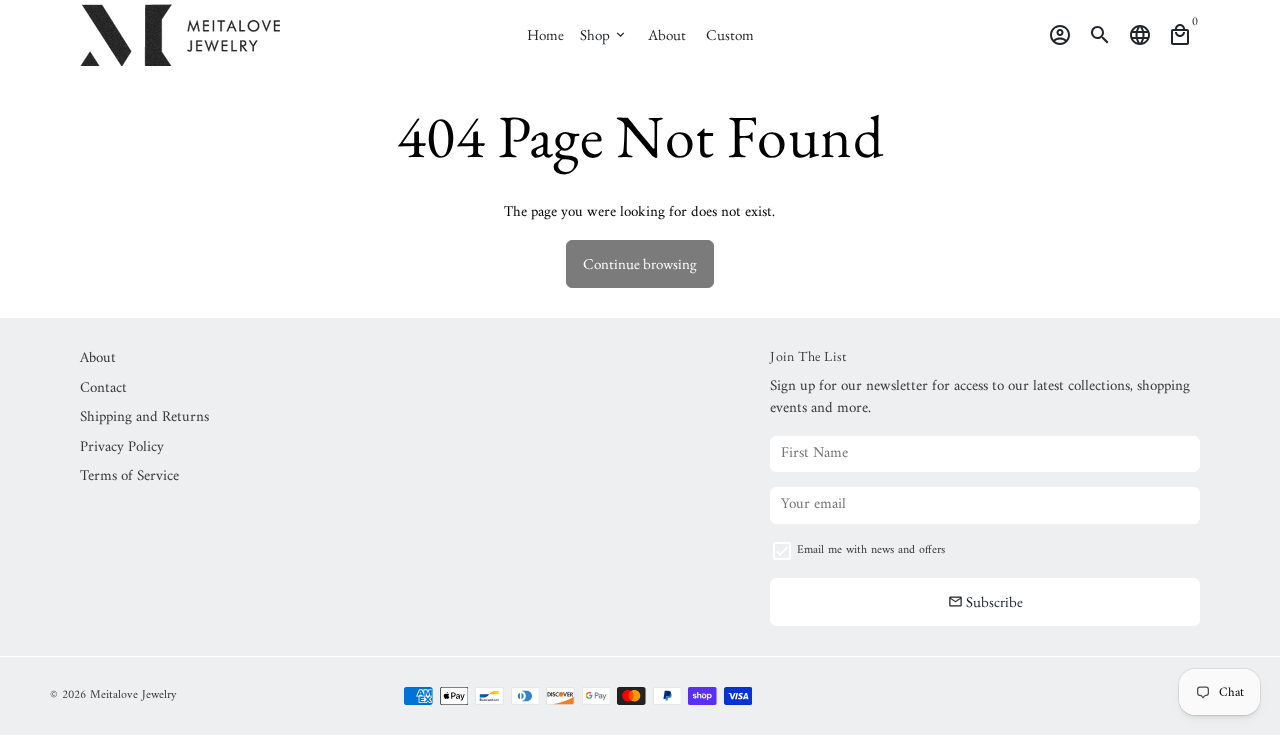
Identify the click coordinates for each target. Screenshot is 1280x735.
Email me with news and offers (871, 551)
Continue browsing (640, 263)
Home (545, 34)
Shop (604, 34)
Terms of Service (129, 477)
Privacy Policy (122, 448)
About (667, 34)
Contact (103, 389)
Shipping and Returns (144, 418)
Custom (730, 34)
